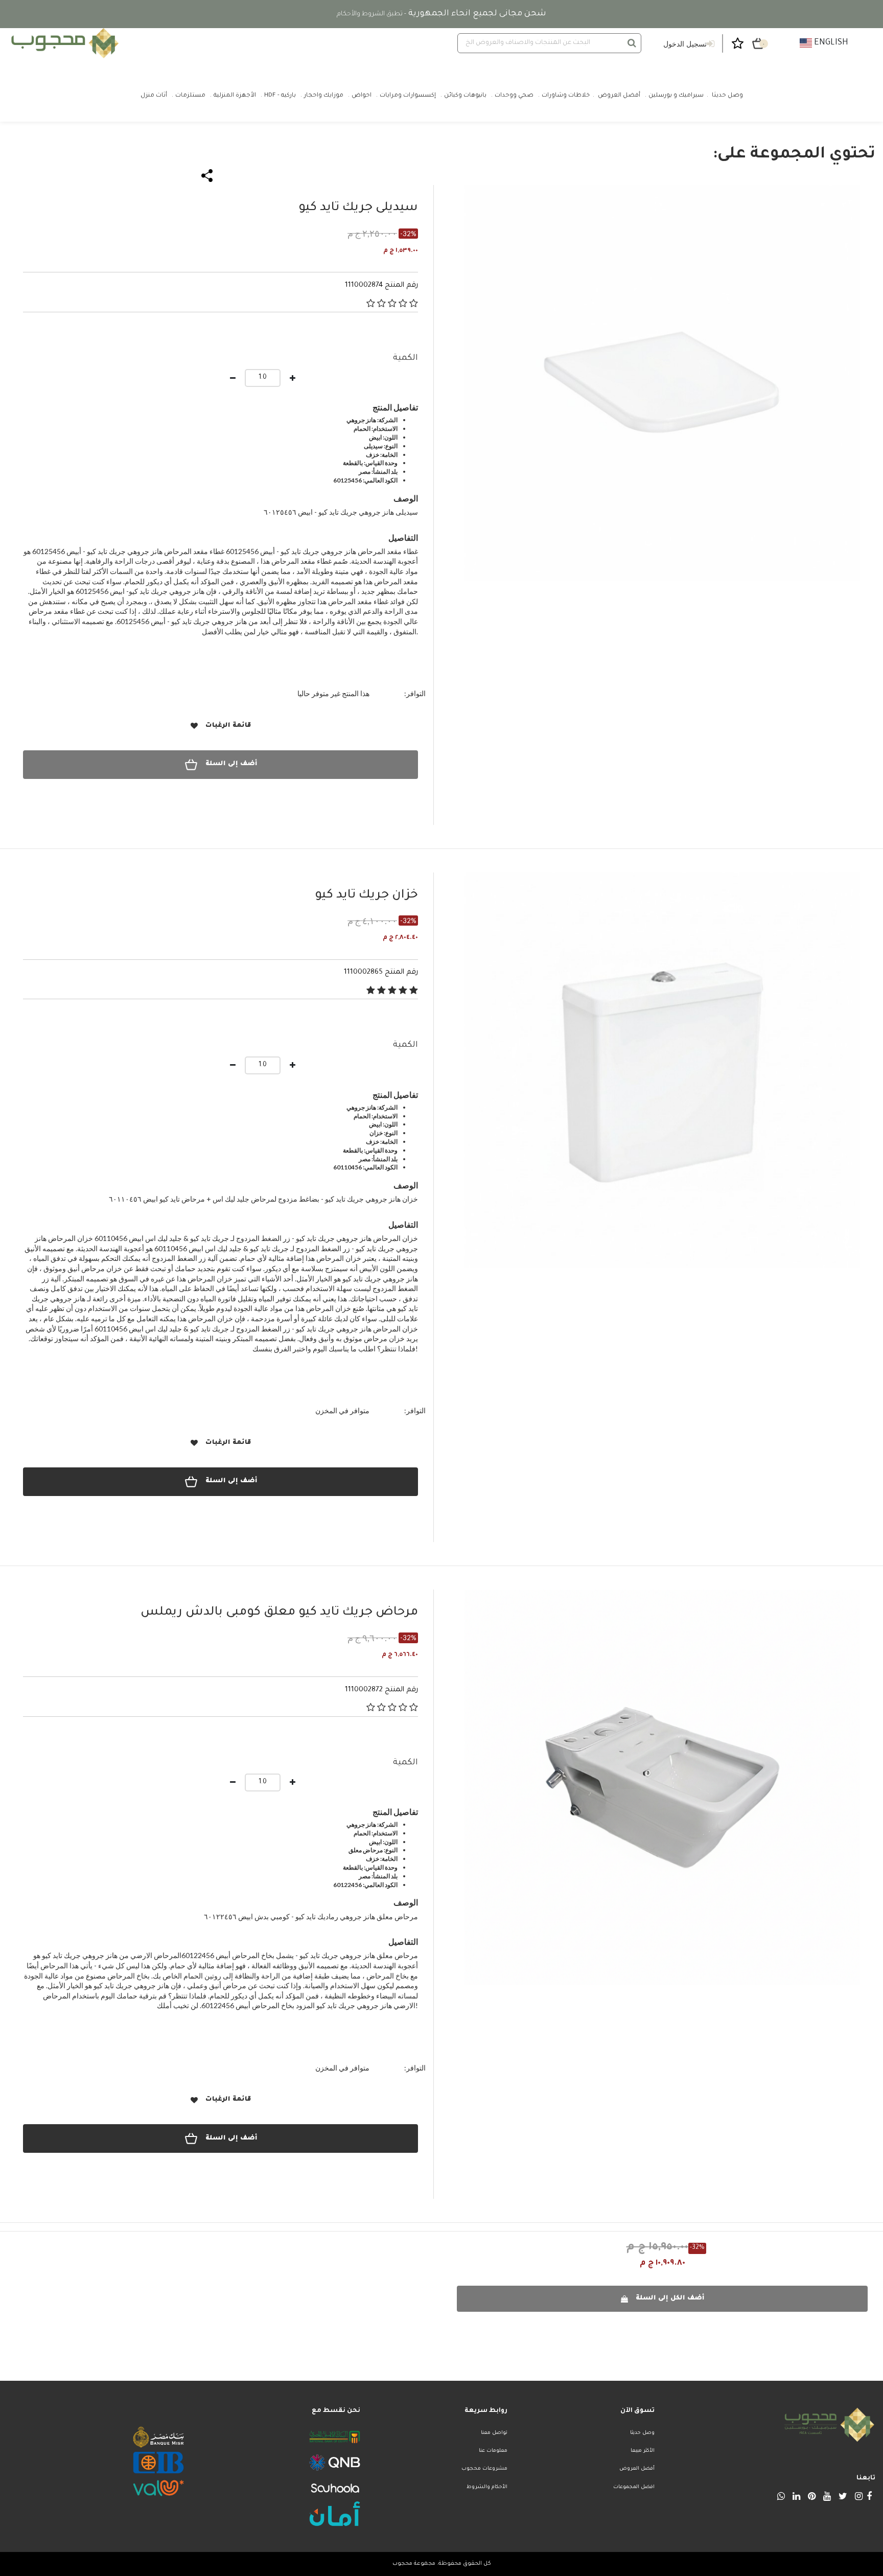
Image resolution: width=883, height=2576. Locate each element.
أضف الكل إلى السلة (670, 2298)
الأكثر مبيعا (643, 2451)
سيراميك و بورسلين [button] (676, 96)
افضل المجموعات (634, 2487)
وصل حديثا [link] (727, 96)
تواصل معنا (494, 2433)
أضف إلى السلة (231, 764)
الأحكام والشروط (487, 2487)
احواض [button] (362, 96)
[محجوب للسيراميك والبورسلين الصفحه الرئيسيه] (63, 43)
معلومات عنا (493, 2451)
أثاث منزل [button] (154, 96)
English (830, 43)
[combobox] (549, 43)
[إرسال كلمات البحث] (632, 43)
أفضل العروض (637, 2469)
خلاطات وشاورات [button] (566, 96)
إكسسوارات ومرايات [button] (408, 96)
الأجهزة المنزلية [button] (235, 96)
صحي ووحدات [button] (514, 96)
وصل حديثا (642, 2433)
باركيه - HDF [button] (280, 96)
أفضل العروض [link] (619, 96)
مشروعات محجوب (484, 2469)
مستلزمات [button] (190, 96)
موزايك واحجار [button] (324, 96)
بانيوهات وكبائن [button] (465, 96)
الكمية (405, 358)
